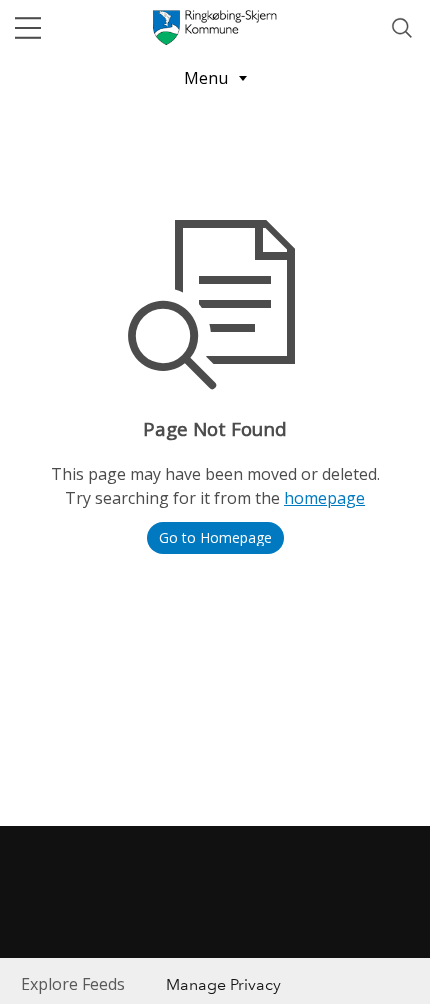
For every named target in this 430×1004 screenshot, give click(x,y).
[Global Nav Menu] (28, 28)
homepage (324, 498)
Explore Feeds (73, 984)
